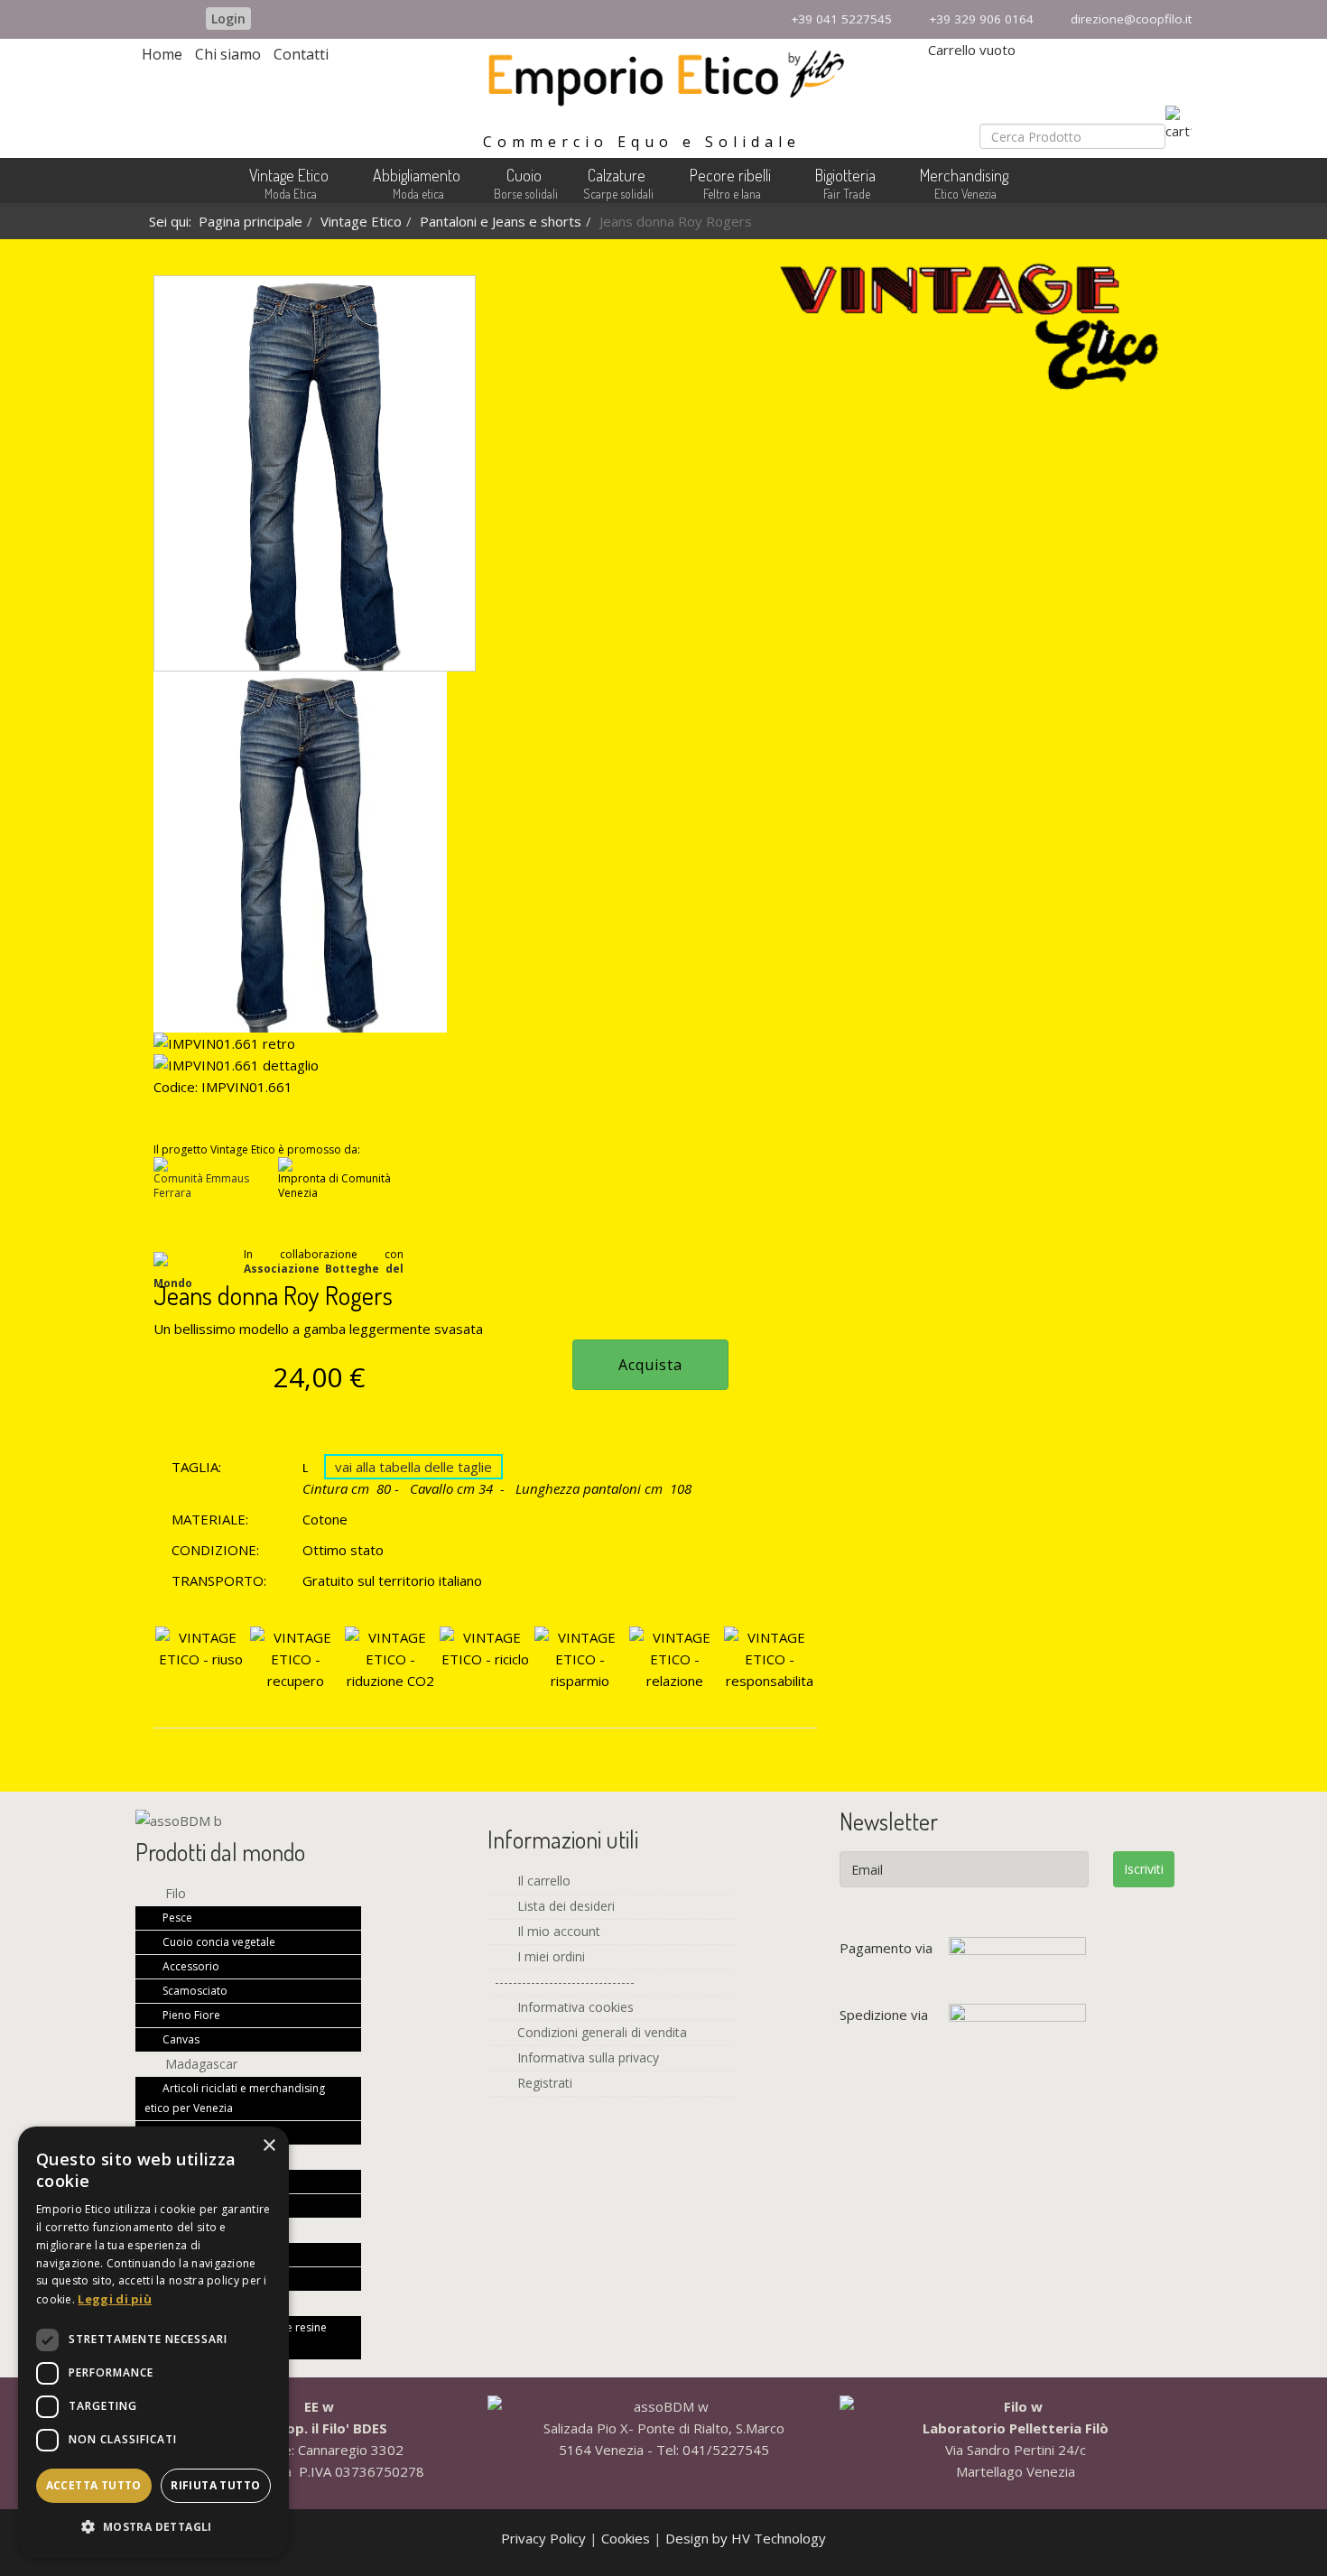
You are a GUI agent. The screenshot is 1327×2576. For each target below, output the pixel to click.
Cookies (627, 2538)
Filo (174, 1893)
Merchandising (964, 175)
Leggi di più (115, 2299)
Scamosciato (194, 1991)
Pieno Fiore (190, 2015)
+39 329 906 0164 (981, 19)
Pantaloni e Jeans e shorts (501, 221)
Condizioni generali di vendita (600, 2032)
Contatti (301, 54)
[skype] (178, 18)
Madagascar (200, 2064)
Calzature (617, 175)
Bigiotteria (845, 175)
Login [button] (228, 19)
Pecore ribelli (730, 175)
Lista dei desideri (564, 1906)
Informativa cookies (574, 2007)
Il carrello (542, 1881)
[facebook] (147, 18)
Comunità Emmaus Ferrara (201, 1186)
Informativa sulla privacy (586, 2057)
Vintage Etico (289, 175)
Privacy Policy (545, 2538)
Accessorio (190, 1966)
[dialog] (153, 2342)
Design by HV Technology (746, 2538)
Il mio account (557, 1931)
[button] (153, 2527)
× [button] (269, 2146)
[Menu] (1182, 185)
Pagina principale (251, 221)
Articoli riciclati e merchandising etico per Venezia (235, 2098)
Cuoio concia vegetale (218, 1942)
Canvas (180, 2039)
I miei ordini (549, 1956)
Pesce (176, 1918)
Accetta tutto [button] (94, 2485)
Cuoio (524, 175)
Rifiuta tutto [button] (215, 2485)
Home (162, 54)
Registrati (543, 2083)
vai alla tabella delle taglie (413, 1467)
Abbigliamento (417, 175)
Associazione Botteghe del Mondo (278, 1276)
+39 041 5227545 (841, 19)
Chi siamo (228, 54)
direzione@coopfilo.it (1131, 19)
